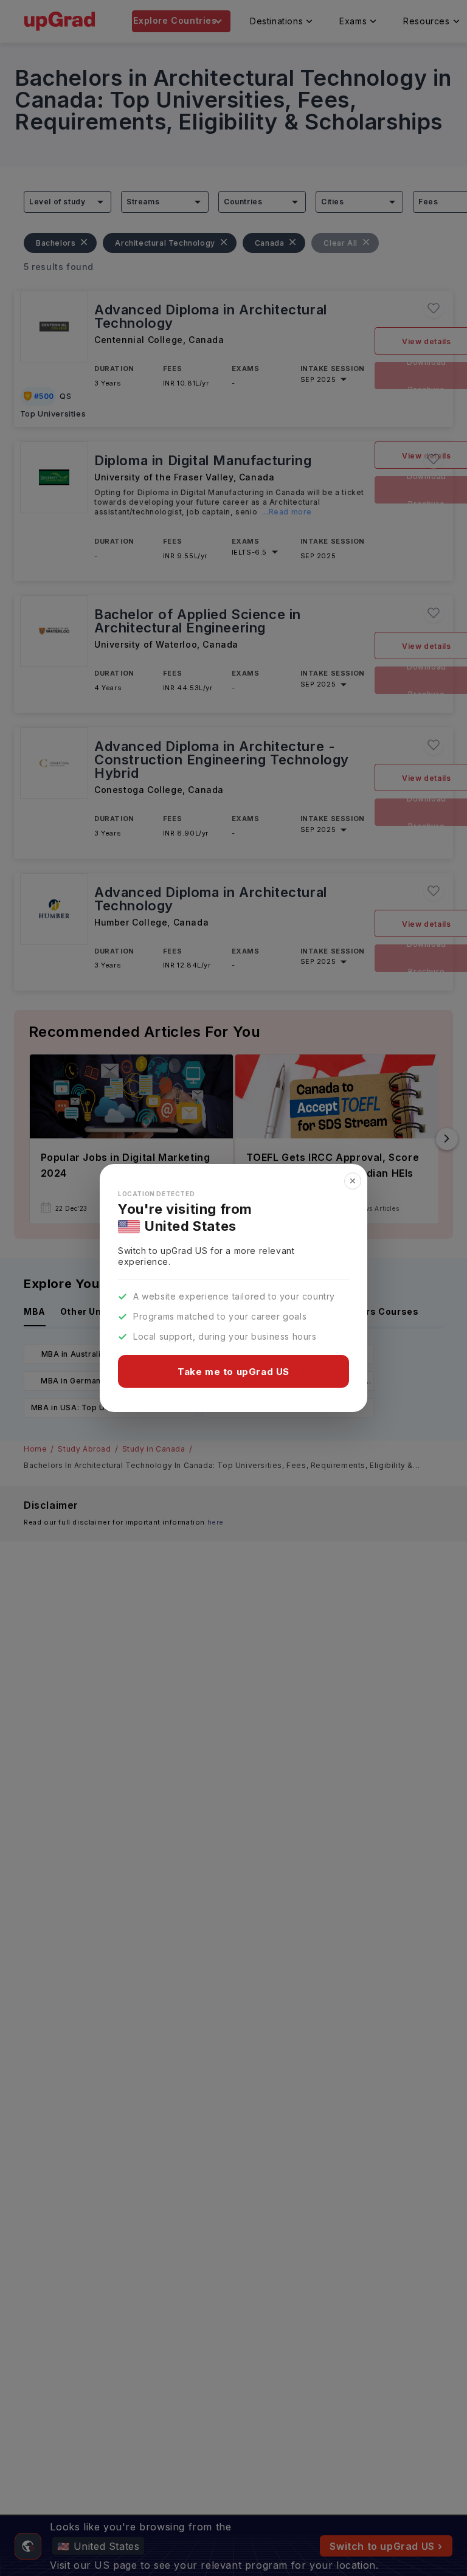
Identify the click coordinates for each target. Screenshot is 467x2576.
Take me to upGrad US (233, 1372)
